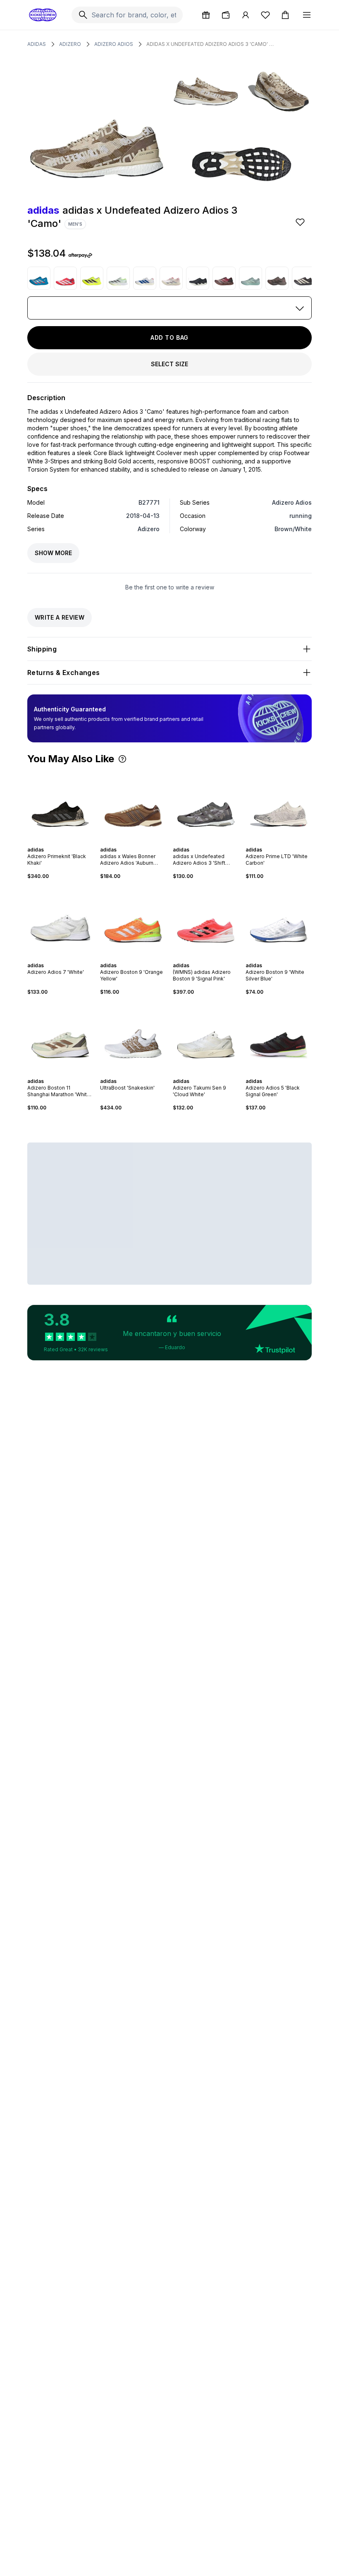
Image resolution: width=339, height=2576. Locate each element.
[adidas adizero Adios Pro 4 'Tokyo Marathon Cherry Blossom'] (171, 278)
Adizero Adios (114, 44)
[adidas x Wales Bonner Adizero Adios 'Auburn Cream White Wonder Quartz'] (133, 805)
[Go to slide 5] (67, 842)
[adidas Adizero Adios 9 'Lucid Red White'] (65, 278)
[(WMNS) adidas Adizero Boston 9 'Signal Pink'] (206, 921)
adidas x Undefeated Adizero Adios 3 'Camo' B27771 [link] (210, 44)
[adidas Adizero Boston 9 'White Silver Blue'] (279, 921)
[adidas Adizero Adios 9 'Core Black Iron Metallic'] (198, 278)
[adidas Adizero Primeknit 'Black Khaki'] (60, 805)
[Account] (246, 15)
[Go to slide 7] (143, 842)
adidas (37, 44)
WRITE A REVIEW (60, 617)
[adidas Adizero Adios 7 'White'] (60, 921)
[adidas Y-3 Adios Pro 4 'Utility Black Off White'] (303, 278)
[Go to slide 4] (64, 842)
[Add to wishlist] (301, 222)
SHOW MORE (53, 553)
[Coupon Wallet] (226, 15)
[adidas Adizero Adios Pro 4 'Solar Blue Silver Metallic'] (39, 278)
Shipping (42, 649)
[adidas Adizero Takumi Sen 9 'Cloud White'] (206, 1037)
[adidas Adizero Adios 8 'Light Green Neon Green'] (118, 278)
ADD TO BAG (169, 338)
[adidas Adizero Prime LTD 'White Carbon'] (279, 805)
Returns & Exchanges (64, 673)
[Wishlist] (265, 15)
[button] (122, 759)
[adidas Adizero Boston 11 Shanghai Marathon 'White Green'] (60, 1037)
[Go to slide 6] (140, 842)
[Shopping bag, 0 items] (285, 15)
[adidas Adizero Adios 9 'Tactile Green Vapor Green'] (251, 278)
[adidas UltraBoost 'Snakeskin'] (133, 1037)
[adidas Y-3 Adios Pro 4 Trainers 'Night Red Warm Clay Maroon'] (224, 278)
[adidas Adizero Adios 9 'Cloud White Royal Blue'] (145, 278)
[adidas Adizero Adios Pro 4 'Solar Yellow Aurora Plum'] (92, 278)
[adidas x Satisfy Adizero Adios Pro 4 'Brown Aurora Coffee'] (277, 278)
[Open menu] (307, 15)
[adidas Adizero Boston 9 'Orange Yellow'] (133, 921)
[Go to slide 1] (54, 842)
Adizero (70, 44)
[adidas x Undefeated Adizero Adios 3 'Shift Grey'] (206, 805)
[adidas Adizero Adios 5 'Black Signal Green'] (279, 1037)
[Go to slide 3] (60, 842)
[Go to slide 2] (57, 842)
